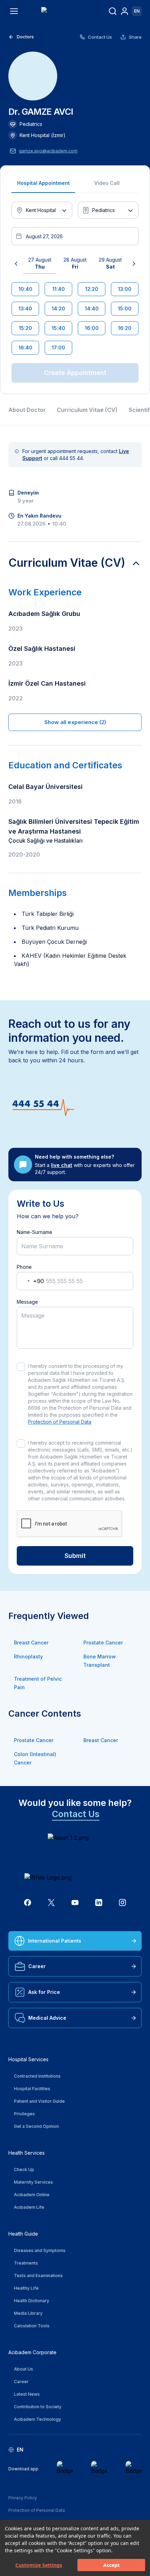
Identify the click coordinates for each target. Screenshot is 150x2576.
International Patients (55, 1941)
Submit (75, 1556)
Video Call (107, 183)
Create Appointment (75, 373)
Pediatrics (31, 124)
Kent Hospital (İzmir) (43, 135)
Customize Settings (39, 2565)
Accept (111, 2565)
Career (37, 1966)
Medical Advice (47, 2018)
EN (137, 11)
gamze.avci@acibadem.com (48, 151)
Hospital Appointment (43, 183)
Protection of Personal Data (60, 1422)
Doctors (25, 37)
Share (135, 37)
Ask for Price (44, 1992)
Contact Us (100, 37)
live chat (62, 1165)
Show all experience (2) (75, 722)
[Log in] (125, 11)
